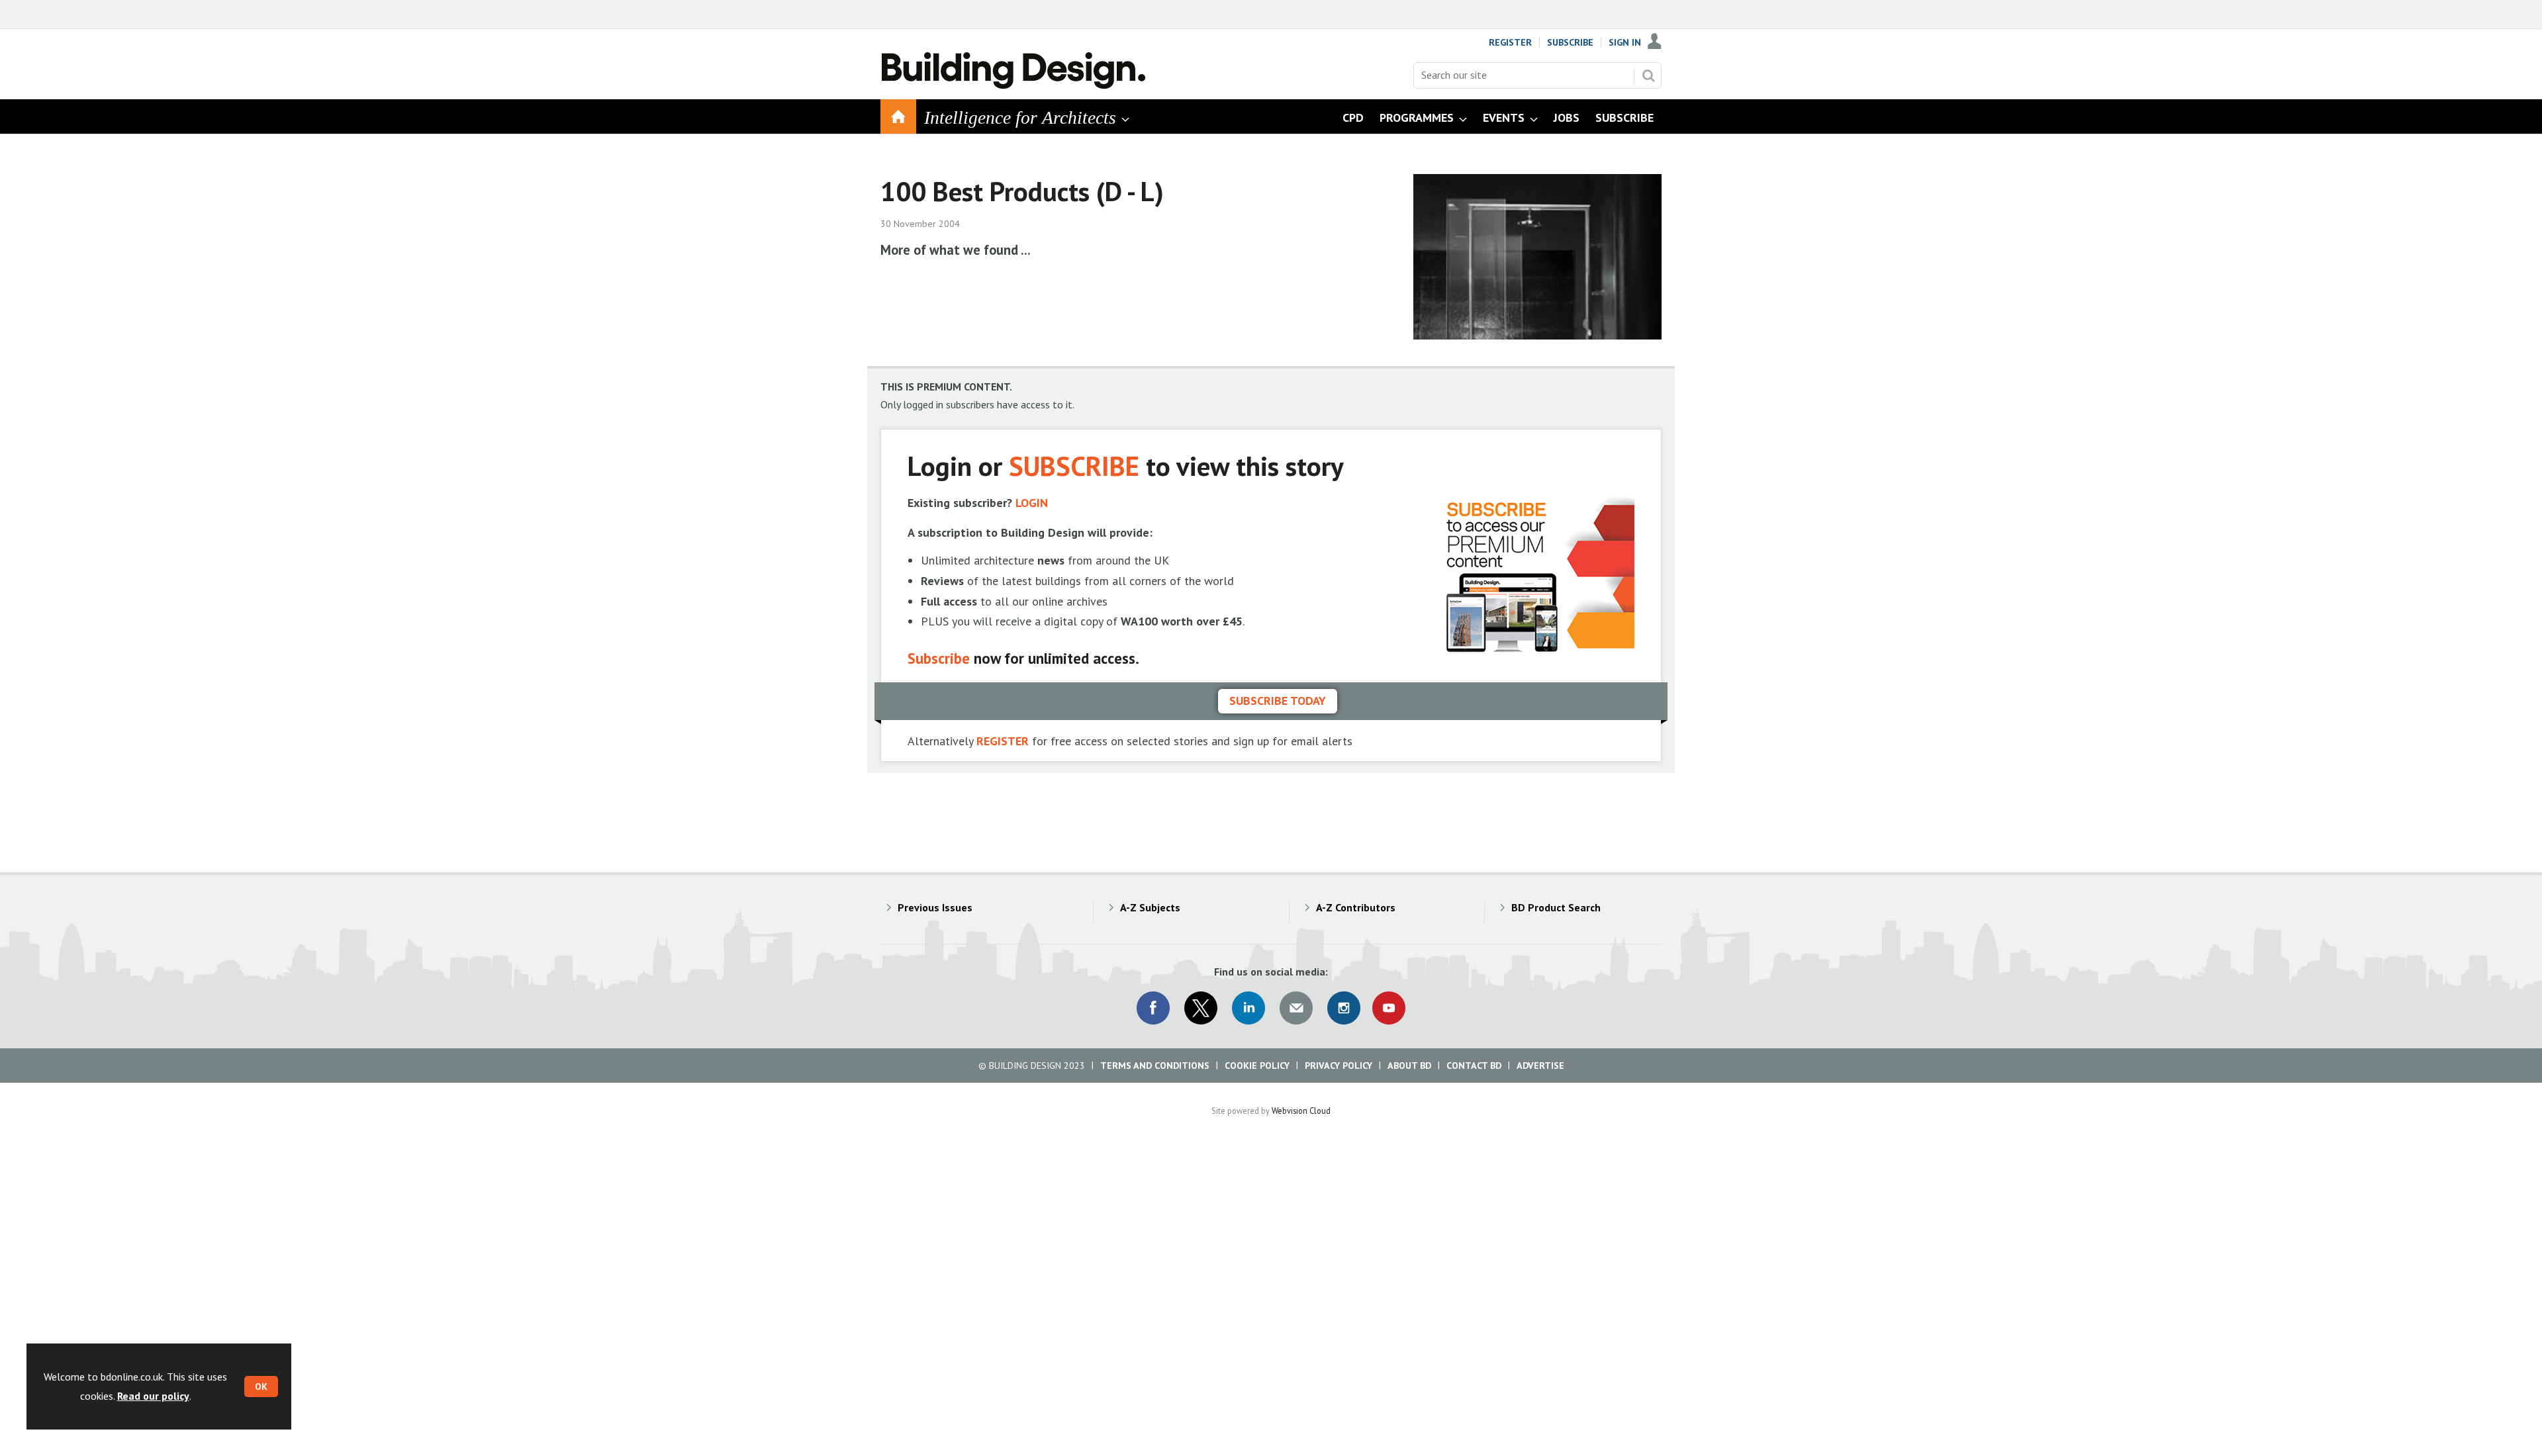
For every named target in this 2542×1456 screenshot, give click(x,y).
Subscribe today (1278, 701)
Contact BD (1474, 1066)
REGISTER (1003, 741)
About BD (1409, 1066)
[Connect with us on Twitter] (1201, 1008)
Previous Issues (935, 907)
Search (1648, 75)
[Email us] (1296, 1008)
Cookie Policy (1257, 1066)
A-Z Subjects (1150, 907)
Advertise (1540, 1066)
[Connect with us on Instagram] (1344, 1008)
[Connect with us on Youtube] (1389, 1008)
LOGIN (1032, 503)
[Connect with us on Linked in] (1248, 1008)
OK (261, 1387)
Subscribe (1570, 42)
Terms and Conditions (1155, 1066)
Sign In (1625, 42)
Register (1510, 42)
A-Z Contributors (1356, 907)
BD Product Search (1556, 907)
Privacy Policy (1339, 1066)
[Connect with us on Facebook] (1153, 1008)
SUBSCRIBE (1074, 466)
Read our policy (153, 1396)
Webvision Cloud (1301, 1111)
